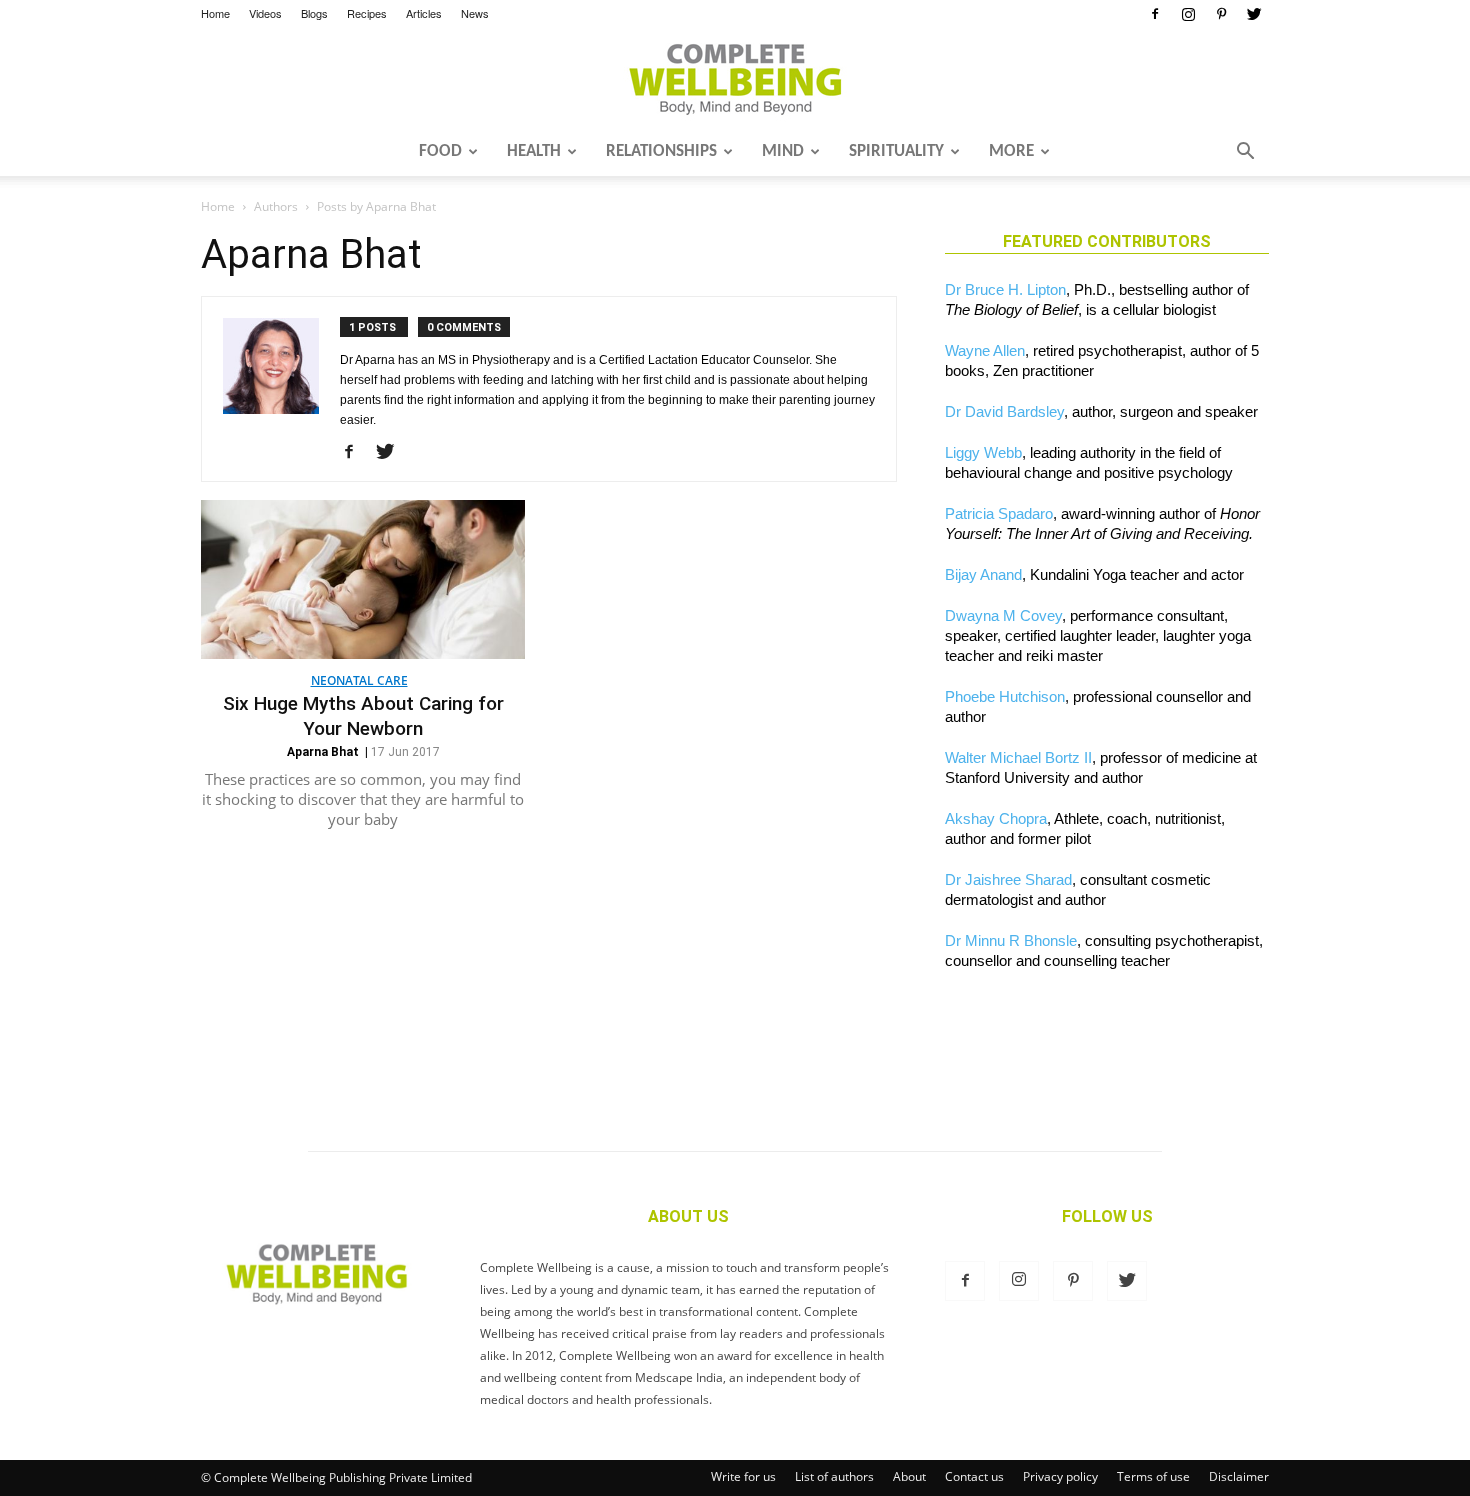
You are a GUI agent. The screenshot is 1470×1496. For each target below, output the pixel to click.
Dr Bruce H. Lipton (1005, 289)
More (1011, 151)
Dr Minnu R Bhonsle (1011, 940)
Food (440, 151)
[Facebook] (1155, 14)
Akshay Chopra (996, 818)
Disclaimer (1239, 1476)
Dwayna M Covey (1003, 615)
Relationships (661, 151)
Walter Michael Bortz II (1018, 757)
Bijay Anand (983, 574)
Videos (265, 13)
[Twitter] (1254, 14)
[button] (1245, 153)
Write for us (743, 1476)
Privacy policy (1060, 1476)
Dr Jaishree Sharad (1008, 879)
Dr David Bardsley (1004, 411)
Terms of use (1153, 1476)
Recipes (367, 13)
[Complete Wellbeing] (735, 79)
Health (534, 151)
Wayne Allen (985, 350)
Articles (424, 13)
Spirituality (896, 151)
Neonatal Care (359, 680)
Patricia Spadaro (999, 513)
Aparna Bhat (323, 752)
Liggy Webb (983, 452)
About (909, 1476)
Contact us (974, 1476)
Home (215, 13)
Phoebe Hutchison (1005, 696)
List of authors (834, 1476)
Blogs (314, 13)
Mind (783, 151)
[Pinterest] (1221, 14)
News (475, 13)
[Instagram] (1188, 14)
